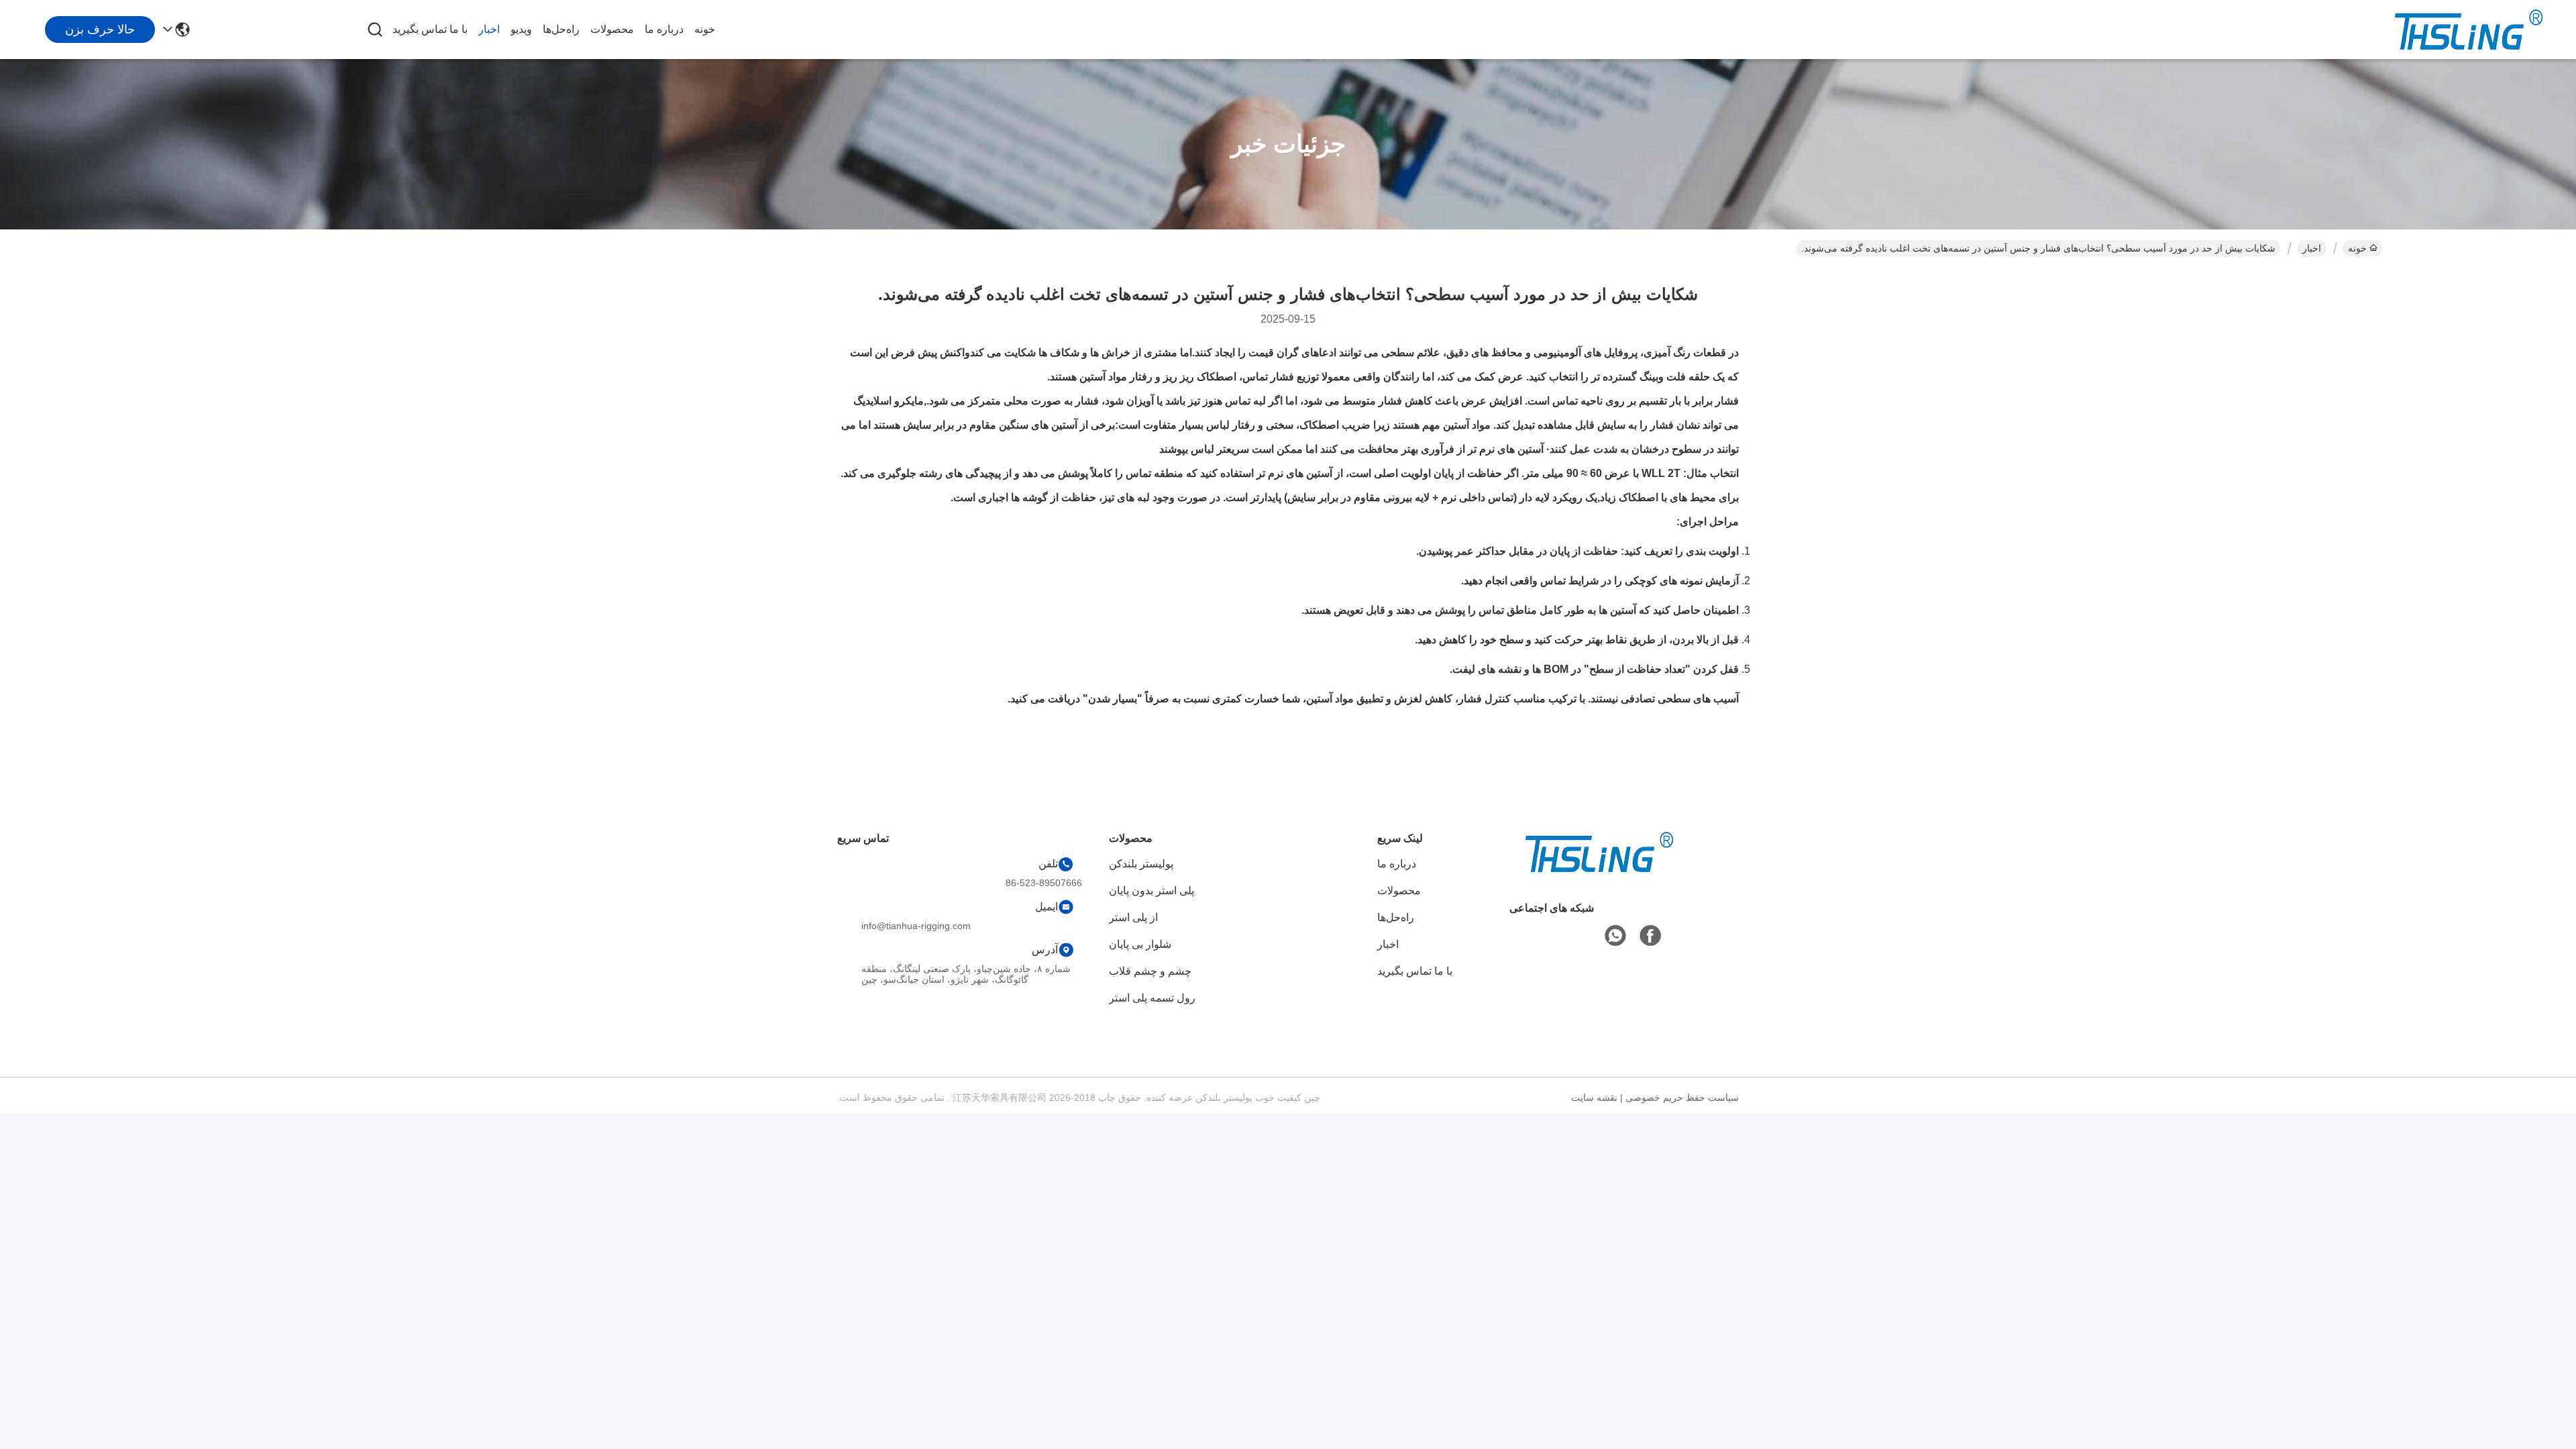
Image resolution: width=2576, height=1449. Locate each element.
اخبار (489, 29)
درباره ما (664, 29)
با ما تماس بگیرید (430, 29)
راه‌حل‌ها (561, 29)
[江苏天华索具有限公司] (2469, 30)
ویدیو (521, 29)
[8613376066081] (1615, 936)
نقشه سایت (1594, 1097)
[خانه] (1599, 868)
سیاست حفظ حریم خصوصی (1682, 1097)
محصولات (612, 29)
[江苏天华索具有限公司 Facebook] (1650, 936)
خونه (705, 29)
